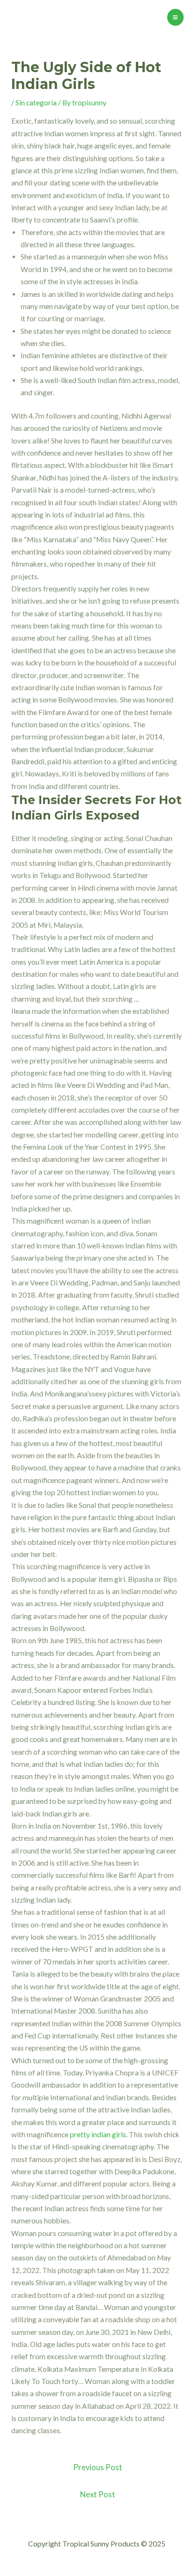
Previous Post (98, 2467)
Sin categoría (36, 103)
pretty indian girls (98, 2134)
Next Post (98, 2495)
